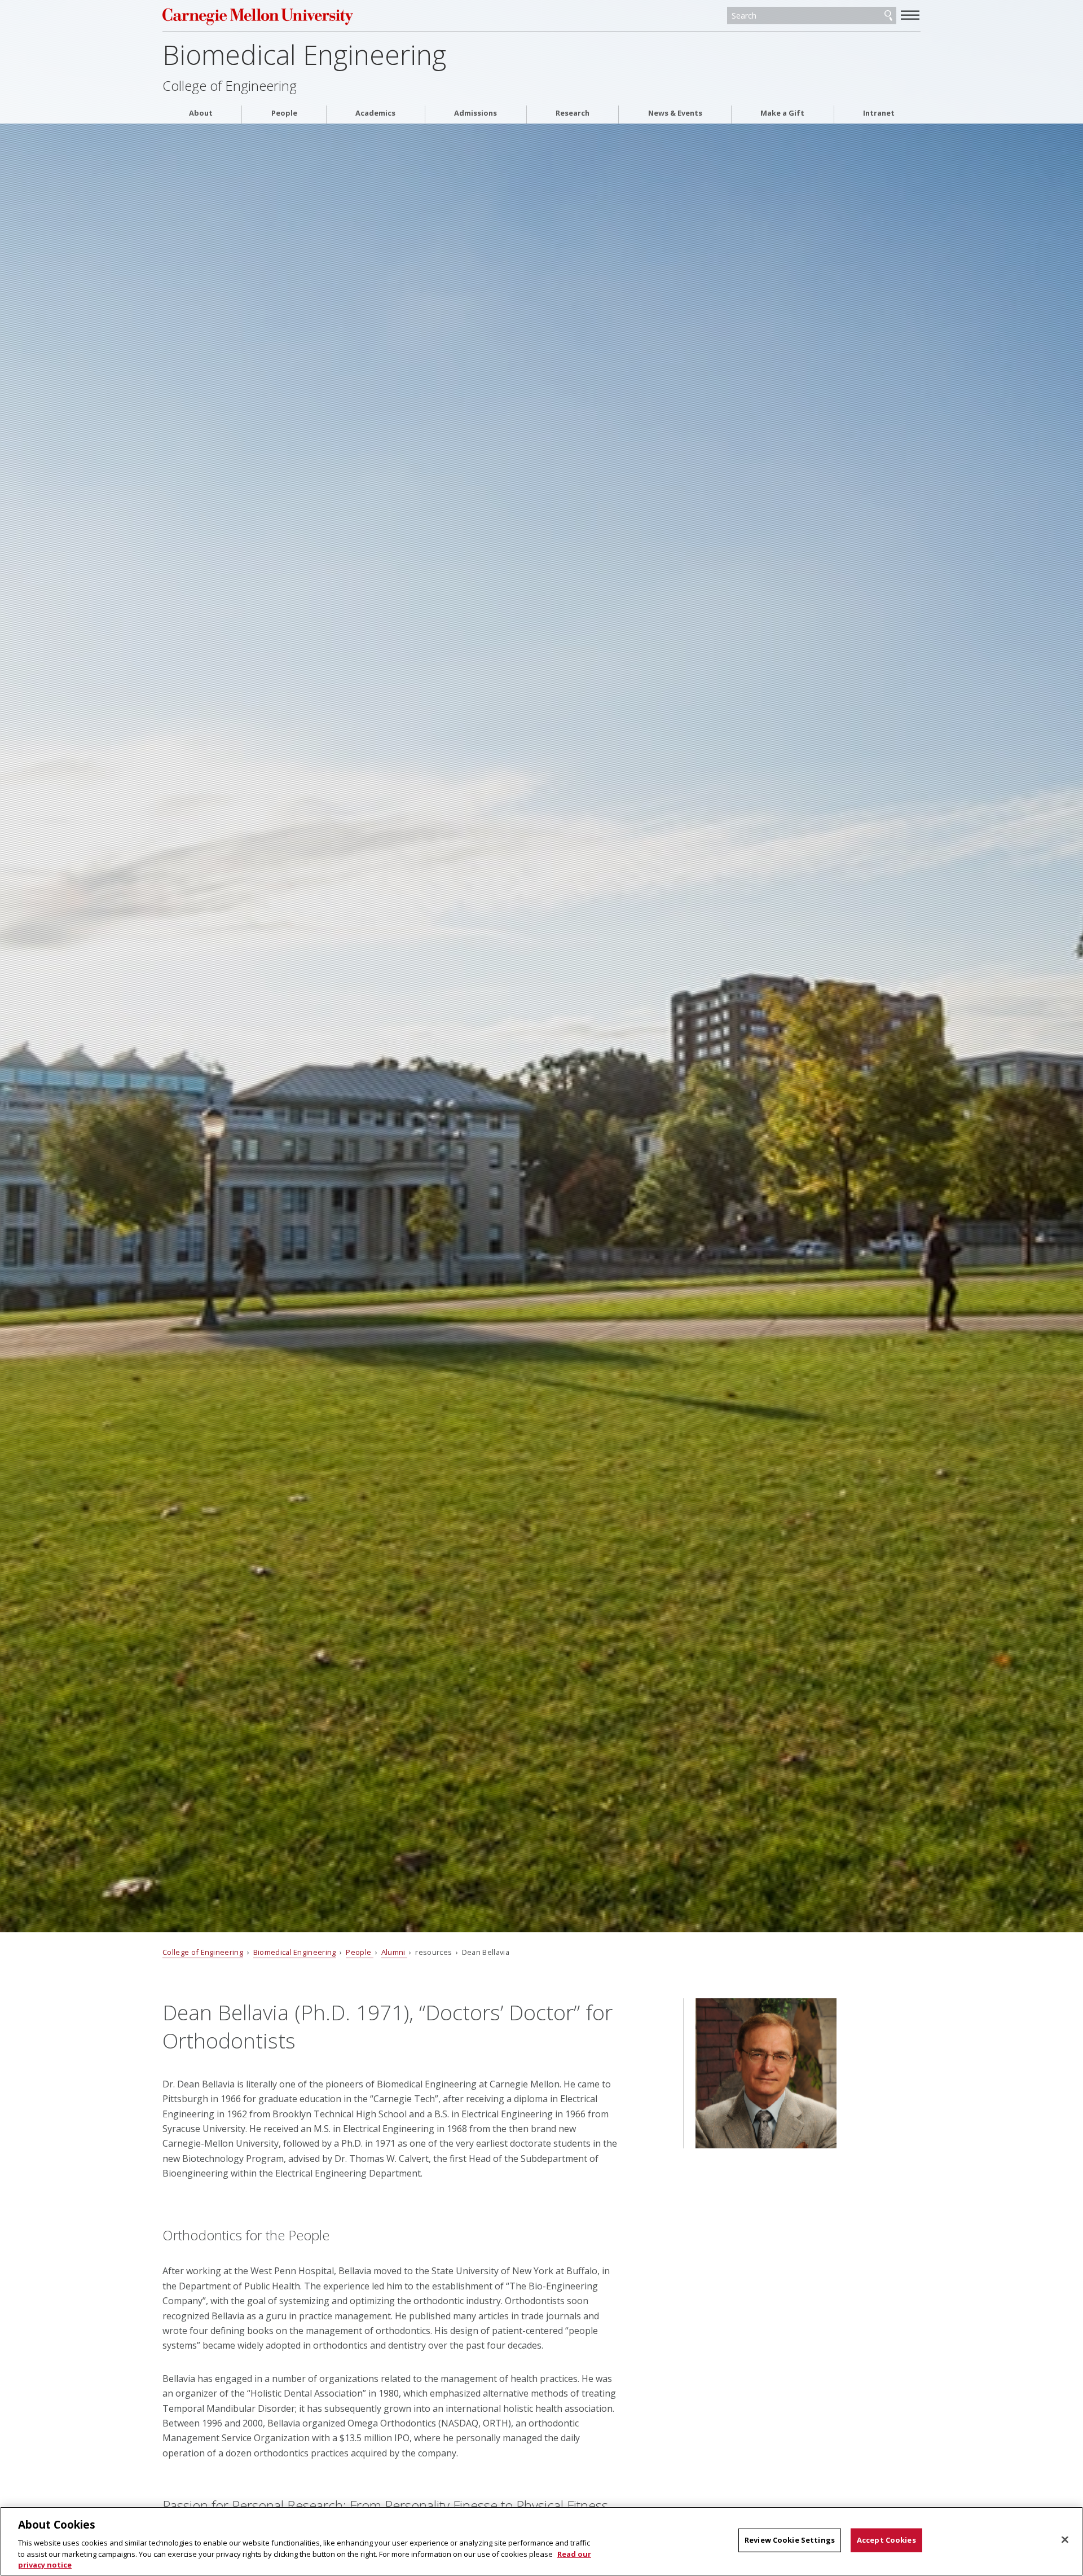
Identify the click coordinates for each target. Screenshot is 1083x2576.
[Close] (1065, 2540)
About (201, 113)
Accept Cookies (886, 2540)
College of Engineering (230, 86)
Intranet (879, 113)
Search (888, 16)
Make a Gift (782, 113)
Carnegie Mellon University (281, 17)
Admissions (476, 113)
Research (573, 113)
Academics (375, 113)
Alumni (394, 1952)
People (284, 113)
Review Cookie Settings (790, 2540)
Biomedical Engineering (304, 54)
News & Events (675, 113)
